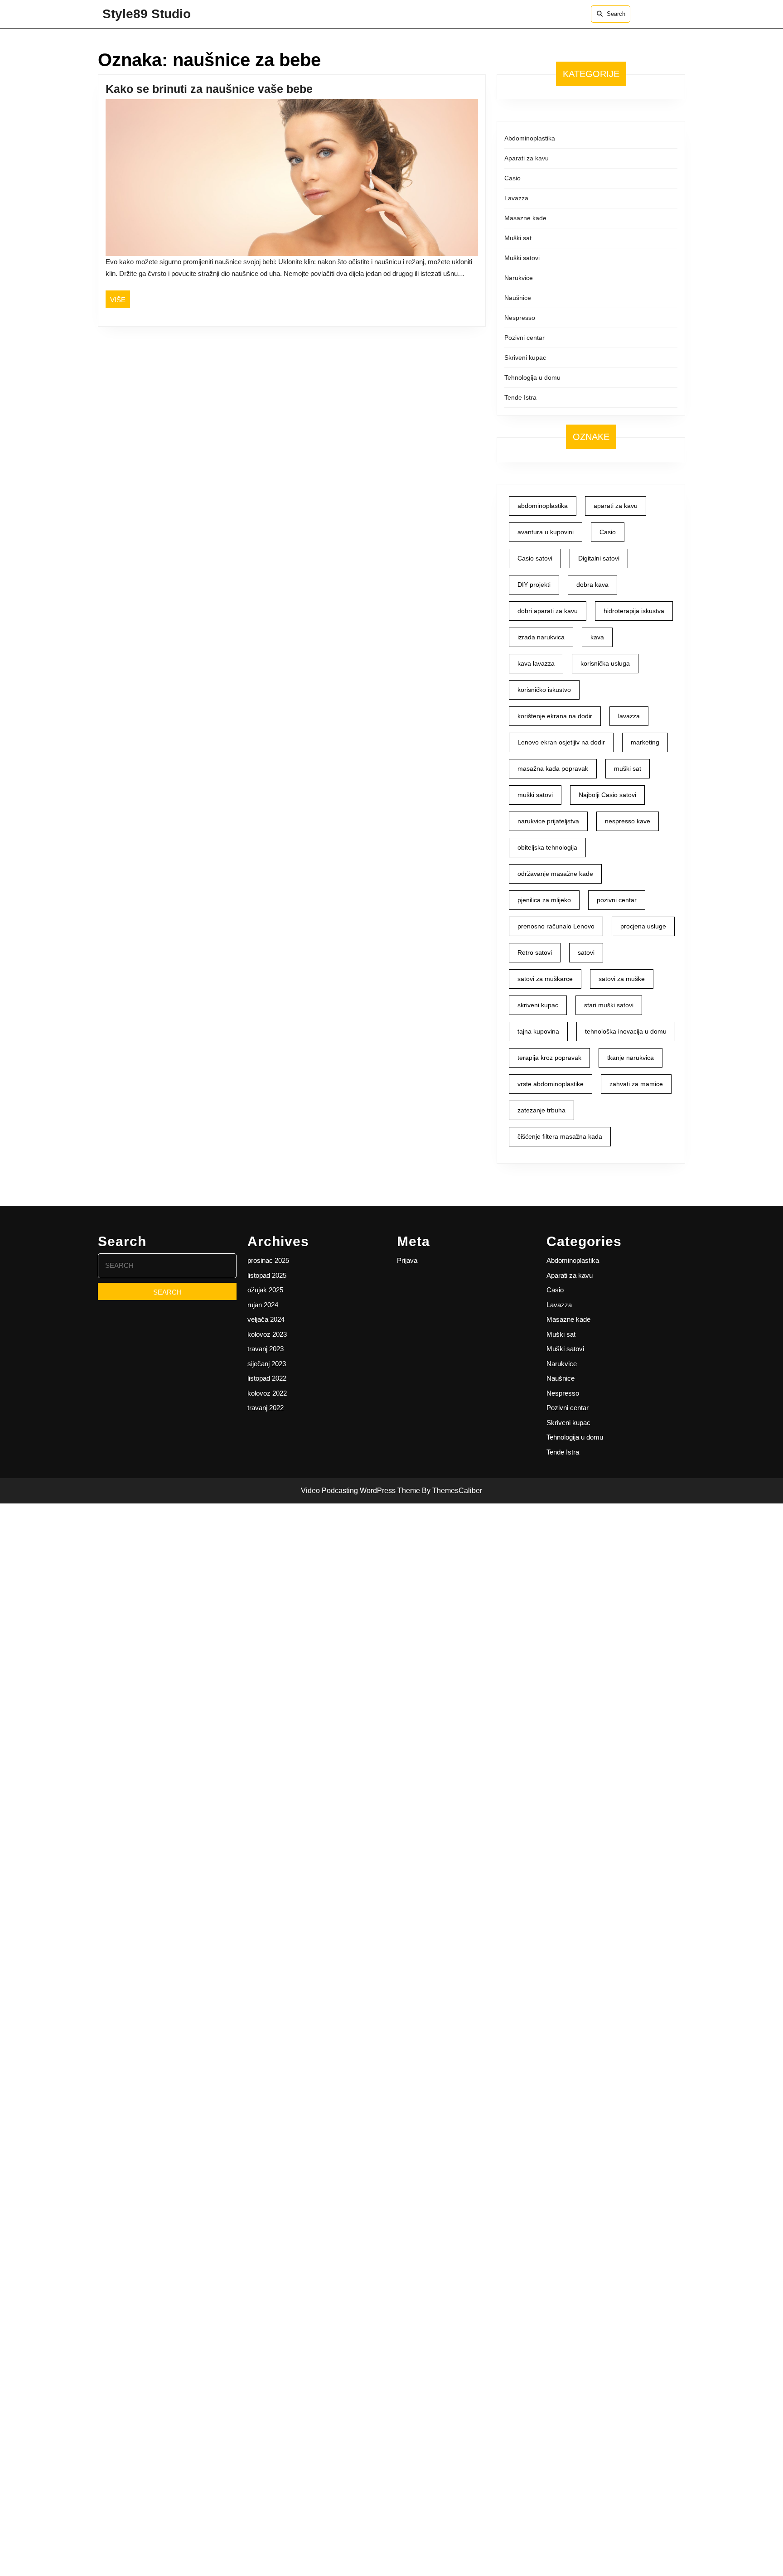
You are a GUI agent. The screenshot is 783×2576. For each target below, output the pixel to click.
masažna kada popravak (553, 768)
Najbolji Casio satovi (607, 795)
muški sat (628, 768)
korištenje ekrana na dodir (555, 716)
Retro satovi (535, 952)
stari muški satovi (609, 1005)
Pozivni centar (524, 338)
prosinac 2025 (268, 1260)
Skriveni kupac (525, 358)
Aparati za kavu (527, 158)
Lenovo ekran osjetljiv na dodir (561, 742)
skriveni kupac (538, 1005)
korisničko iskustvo (544, 690)
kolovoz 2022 (267, 1393)
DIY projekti (534, 585)
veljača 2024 (266, 1319)
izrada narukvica (541, 637)
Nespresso (520, 318)
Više (120, 300)
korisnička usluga (605, 663)
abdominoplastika (543, 506)
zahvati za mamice (636, 1084)
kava (597, 637)
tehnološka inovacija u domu (626, 1031)
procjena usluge (643, 926)
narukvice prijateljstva (548, 821)
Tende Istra (520, 397)
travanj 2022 (266, 1408)
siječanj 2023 (267, 1364)
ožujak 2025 (265, 1290)
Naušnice (518, 298)
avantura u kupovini (546, 532)
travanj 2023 (266, 1349)
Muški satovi (522, 258)
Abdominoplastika (530, 138)
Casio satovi (535, 558)
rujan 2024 (263, 1305)
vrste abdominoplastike (551, 1084)
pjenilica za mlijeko (544, 900)
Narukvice (519, 278)
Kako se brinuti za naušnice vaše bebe (209, 89)
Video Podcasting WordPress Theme (360, 1491)
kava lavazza (536, 663)
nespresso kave (628, 821)
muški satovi (535, 795)
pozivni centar (617, 900)
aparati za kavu (616, 506)
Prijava (407, 1260)
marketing (645, 742)
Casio (512, 178)
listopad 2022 (267, 1378)
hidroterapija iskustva (634, 611)
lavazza (629, 716)
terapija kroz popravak (549, 1058)
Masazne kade (525, 218)
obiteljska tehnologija (547, 847)
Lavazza (516, 198)
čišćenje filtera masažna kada (560, 1136)
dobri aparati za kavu (548, 611)
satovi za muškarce (545, 979)
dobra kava (592, 585)
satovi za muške (622, 979)
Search (616, 14)
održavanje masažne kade (555, 874)
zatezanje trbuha (541, 1110)
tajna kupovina (538, 1031)
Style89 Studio (147, 14)
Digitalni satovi (599, 558)
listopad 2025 (267, 1275)
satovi (586, 952)
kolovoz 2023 (267, 1334)
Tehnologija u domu (532, 377)
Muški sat (518, 238)
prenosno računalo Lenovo (556, 926)
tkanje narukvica (631, 1058)
